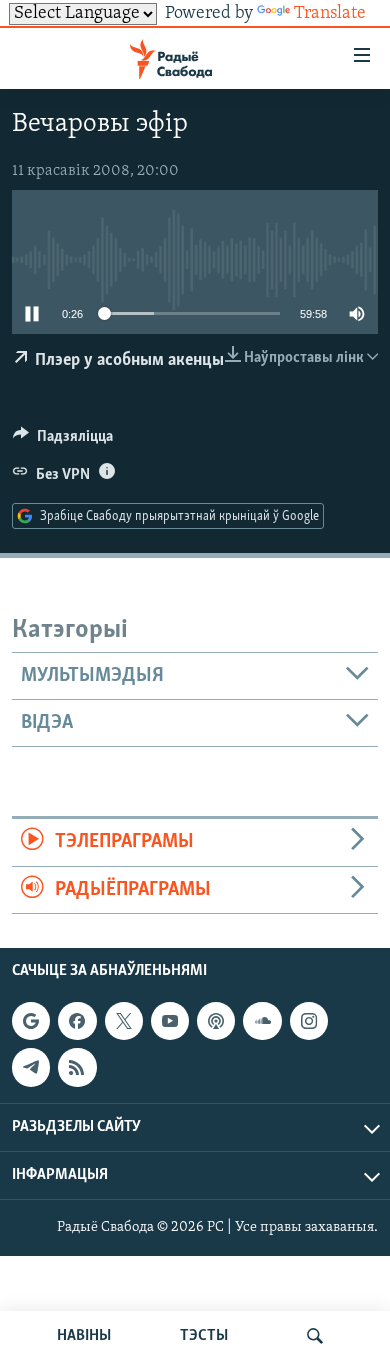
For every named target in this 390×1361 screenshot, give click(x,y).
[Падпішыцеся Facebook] (77, 1021)
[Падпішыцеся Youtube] (170, 1021)
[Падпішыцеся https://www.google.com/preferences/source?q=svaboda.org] (31, 1021)
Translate (330, 14)
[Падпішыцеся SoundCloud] (262, 1021)
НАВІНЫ (84, 1336)
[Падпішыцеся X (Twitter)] (124, 1021)
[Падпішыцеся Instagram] (309, 1021)
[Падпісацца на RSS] (77, 1067)
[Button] (63, 441)
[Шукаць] (315, 1336)
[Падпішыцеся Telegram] (31, 1067)
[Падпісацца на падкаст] (216, 1021)
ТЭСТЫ (204, 1336)
